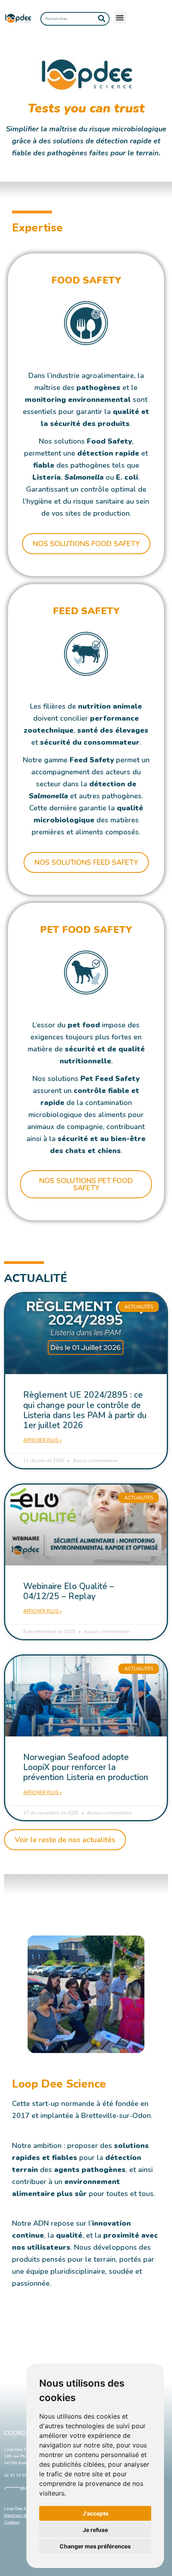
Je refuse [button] (95, 2530)
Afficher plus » (42, 1440)
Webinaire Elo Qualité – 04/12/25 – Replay (69, 1591)
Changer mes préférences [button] (95, 2546)
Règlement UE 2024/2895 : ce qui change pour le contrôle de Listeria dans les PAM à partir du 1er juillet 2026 (85, 1410)
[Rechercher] (102, 19)
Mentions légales (21, 2516)
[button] (120, 17)
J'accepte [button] (95, 2513)
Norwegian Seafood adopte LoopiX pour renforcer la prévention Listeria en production (86, 1767)
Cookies (12, 2522)
